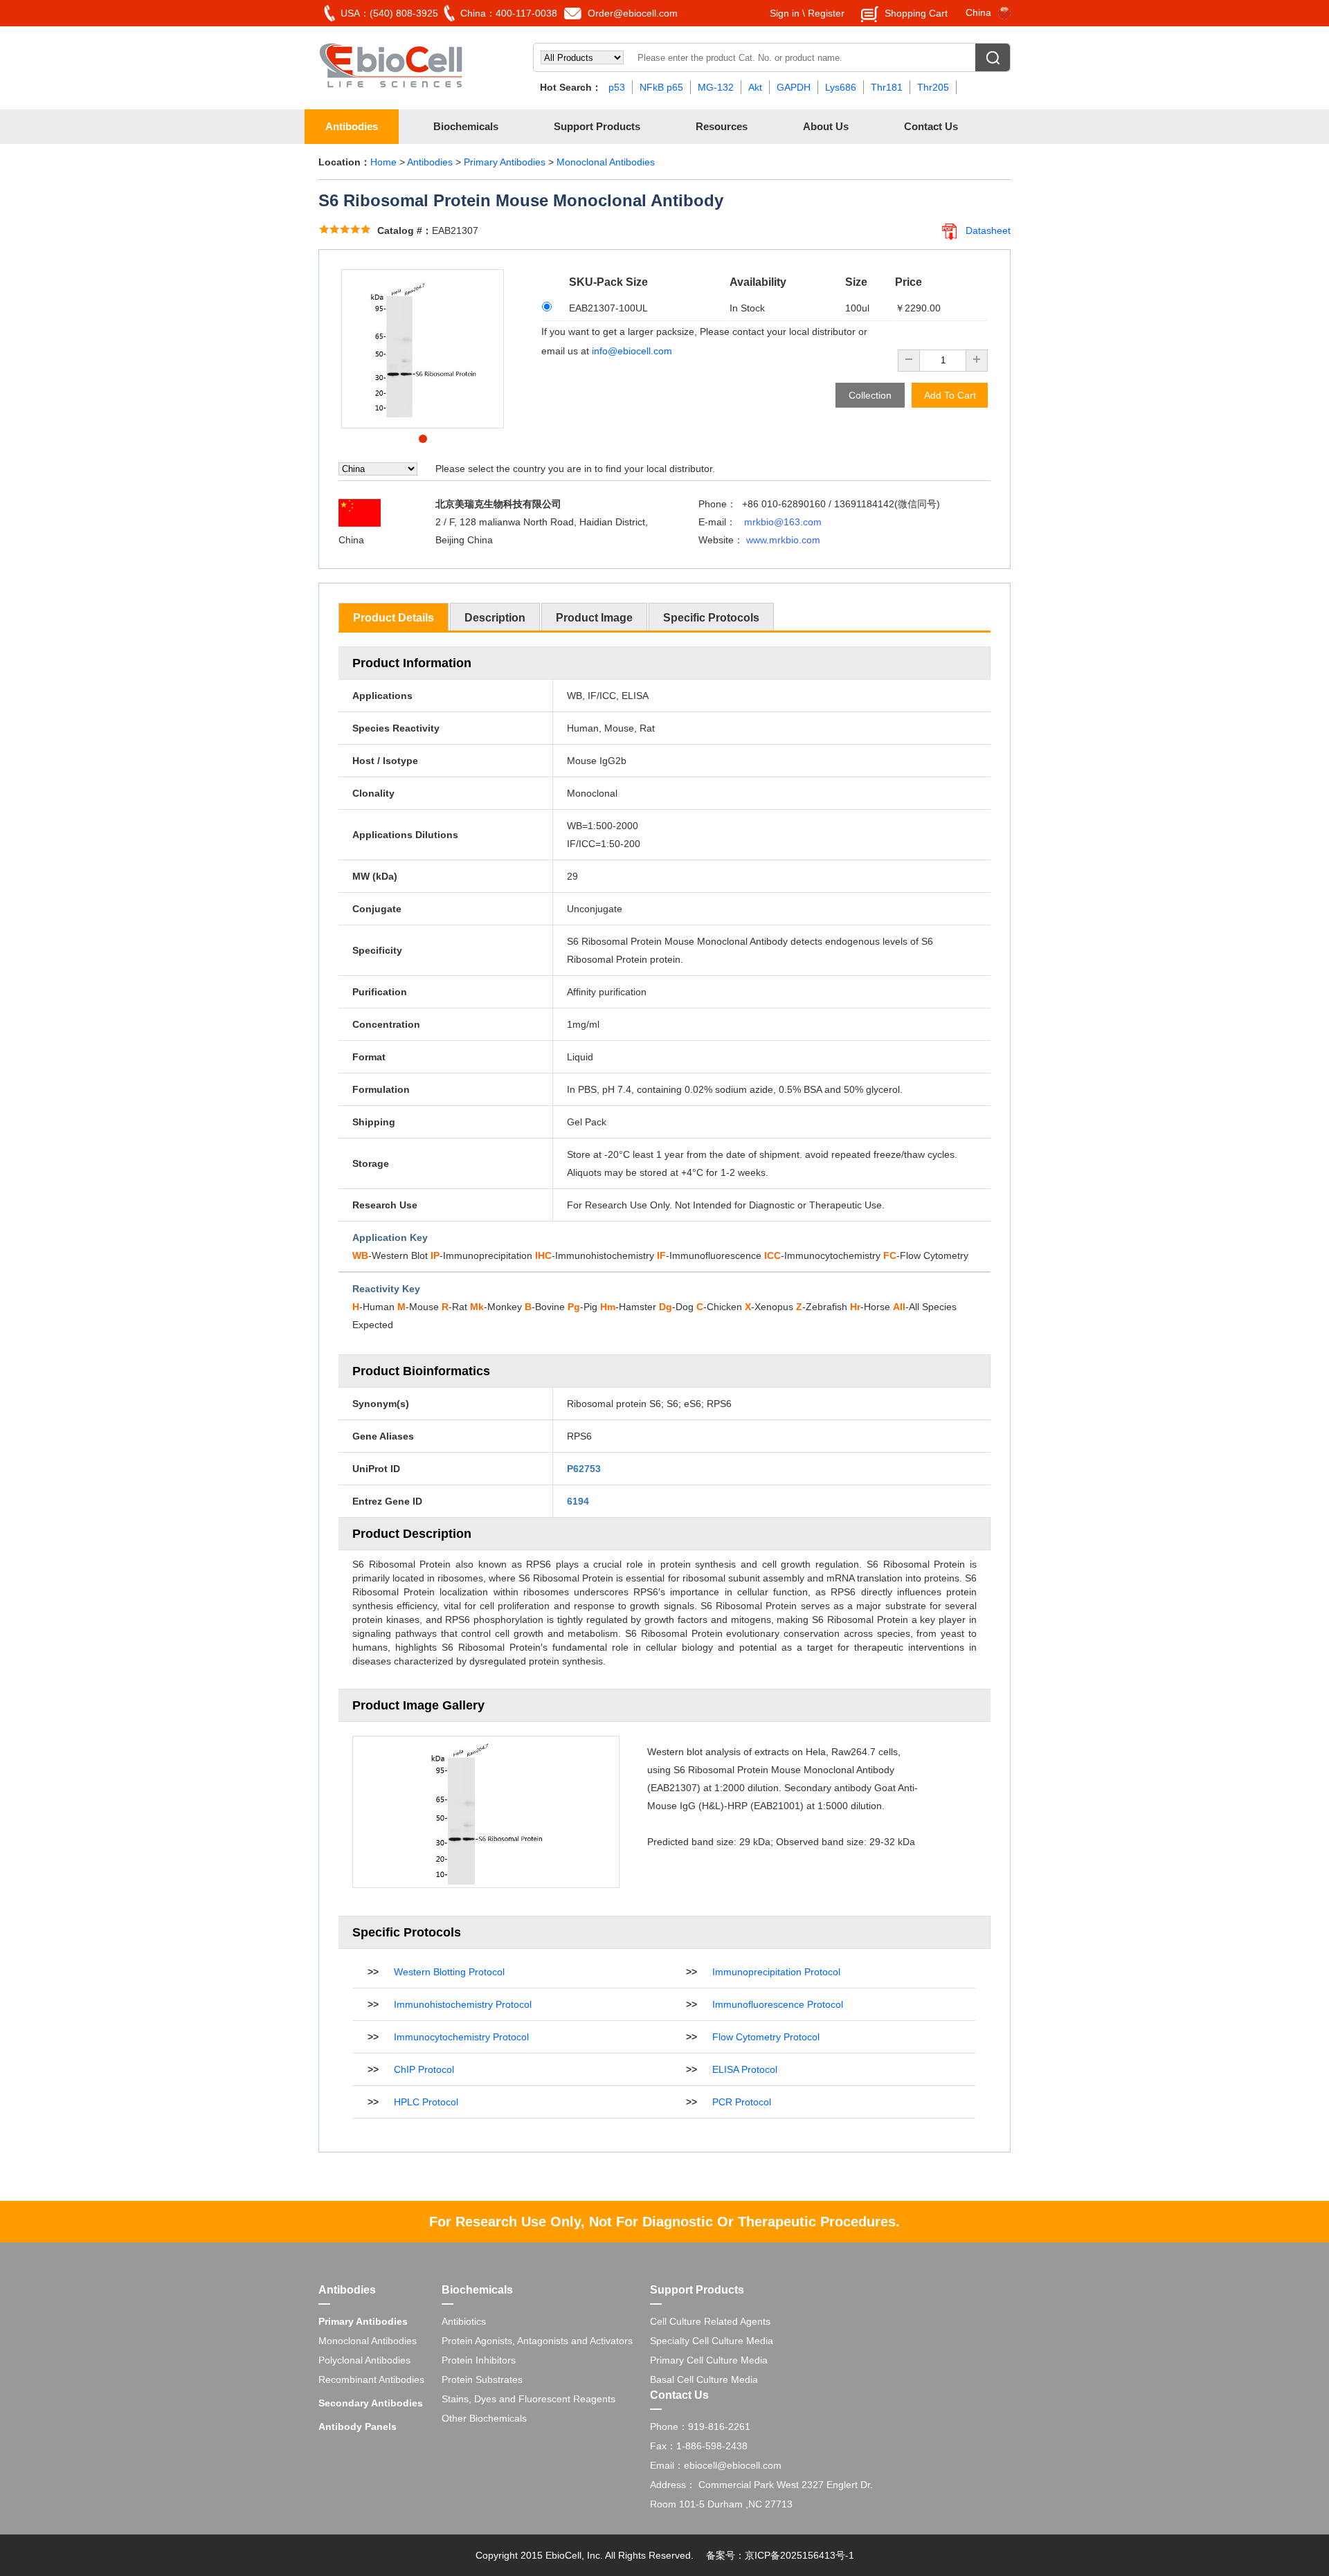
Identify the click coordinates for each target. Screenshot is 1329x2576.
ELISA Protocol (745, 2069)
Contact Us (931, 126)
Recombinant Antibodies (371, 2379)
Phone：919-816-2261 (700, 2427)
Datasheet (988, 230)
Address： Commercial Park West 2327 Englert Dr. (761, 2485)
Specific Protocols (711, 618)
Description (495, 618)
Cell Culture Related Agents (710, 2321)
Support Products (597, 126)
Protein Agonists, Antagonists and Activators (537, 2341)
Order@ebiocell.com (633, 13)
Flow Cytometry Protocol (766, 2037)
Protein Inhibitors (479, 2360)
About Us (826, 126)
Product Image (594, 618)
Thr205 (933, 87)
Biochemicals (466, 126)
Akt (755, 87)
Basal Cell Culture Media (704, 2379)
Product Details (394, 618)
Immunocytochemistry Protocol (461, 2037)
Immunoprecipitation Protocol (776, 1972)
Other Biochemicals (484, 2418)
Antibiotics (464, 2321)
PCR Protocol (742, 2102)
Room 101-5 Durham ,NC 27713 (721, 2504)
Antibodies (352, 126)
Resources (722, 126)
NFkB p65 (661, 87)
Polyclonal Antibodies (364, 2360)
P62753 (584, 1469)
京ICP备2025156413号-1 (799, 2555)
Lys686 (841, 87)
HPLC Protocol (426, 2102)
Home (383, 162)
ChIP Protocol (424, 2069)
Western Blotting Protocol (449, 1972)
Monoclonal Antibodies (606, 162)
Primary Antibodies (506, 162)
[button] (423, 439)
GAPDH (794, 87)
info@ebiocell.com (632, 351)
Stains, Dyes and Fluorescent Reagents (528, 2399)
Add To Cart (950, 395)
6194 (578, 1501)
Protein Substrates (482, 2379)
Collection (870, 395)
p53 (617, 87)
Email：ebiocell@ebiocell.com (716, 2465)
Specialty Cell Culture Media (712, 2341)
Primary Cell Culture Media (709, 2360)
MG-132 (716, 87)
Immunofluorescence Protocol (778, 2004)
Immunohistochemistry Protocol (463, 2004)
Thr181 (887, 87)
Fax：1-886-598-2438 (699, 2446)
